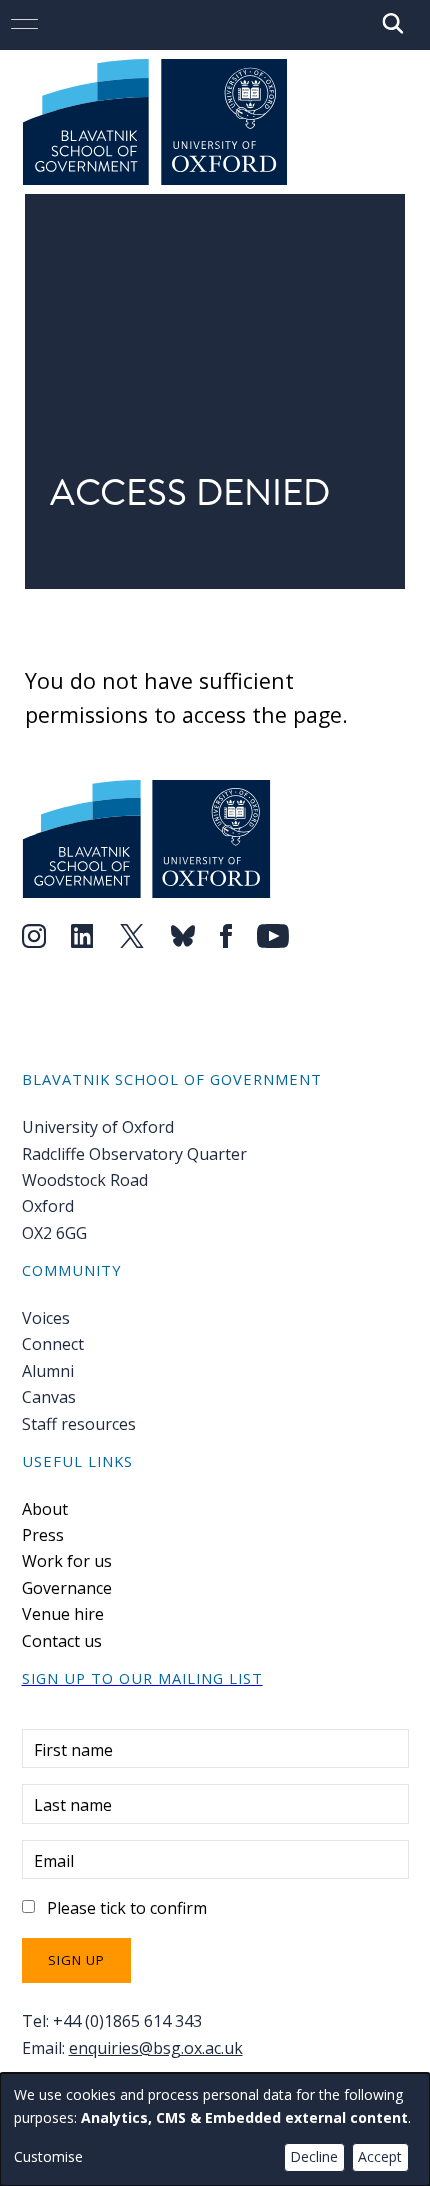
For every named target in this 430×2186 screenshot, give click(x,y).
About (45, 1509)
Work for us (67, 1561)
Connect (53, 1344)
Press (43, 1535)
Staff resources (79, 1424)
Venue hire (63, 1614)
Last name (73, 1805)
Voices (46, 1318)
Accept (380, 2156)
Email (54, 1861)
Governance (67, 1588)
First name (73, 1750)
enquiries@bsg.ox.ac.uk (156, 2048)
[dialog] (215, 2129)
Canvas (49, 1397)
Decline (314, 2156)
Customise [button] (48, 2156)
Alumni (48, 1371)
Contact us (62, 1641)
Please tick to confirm (127, 1908)
